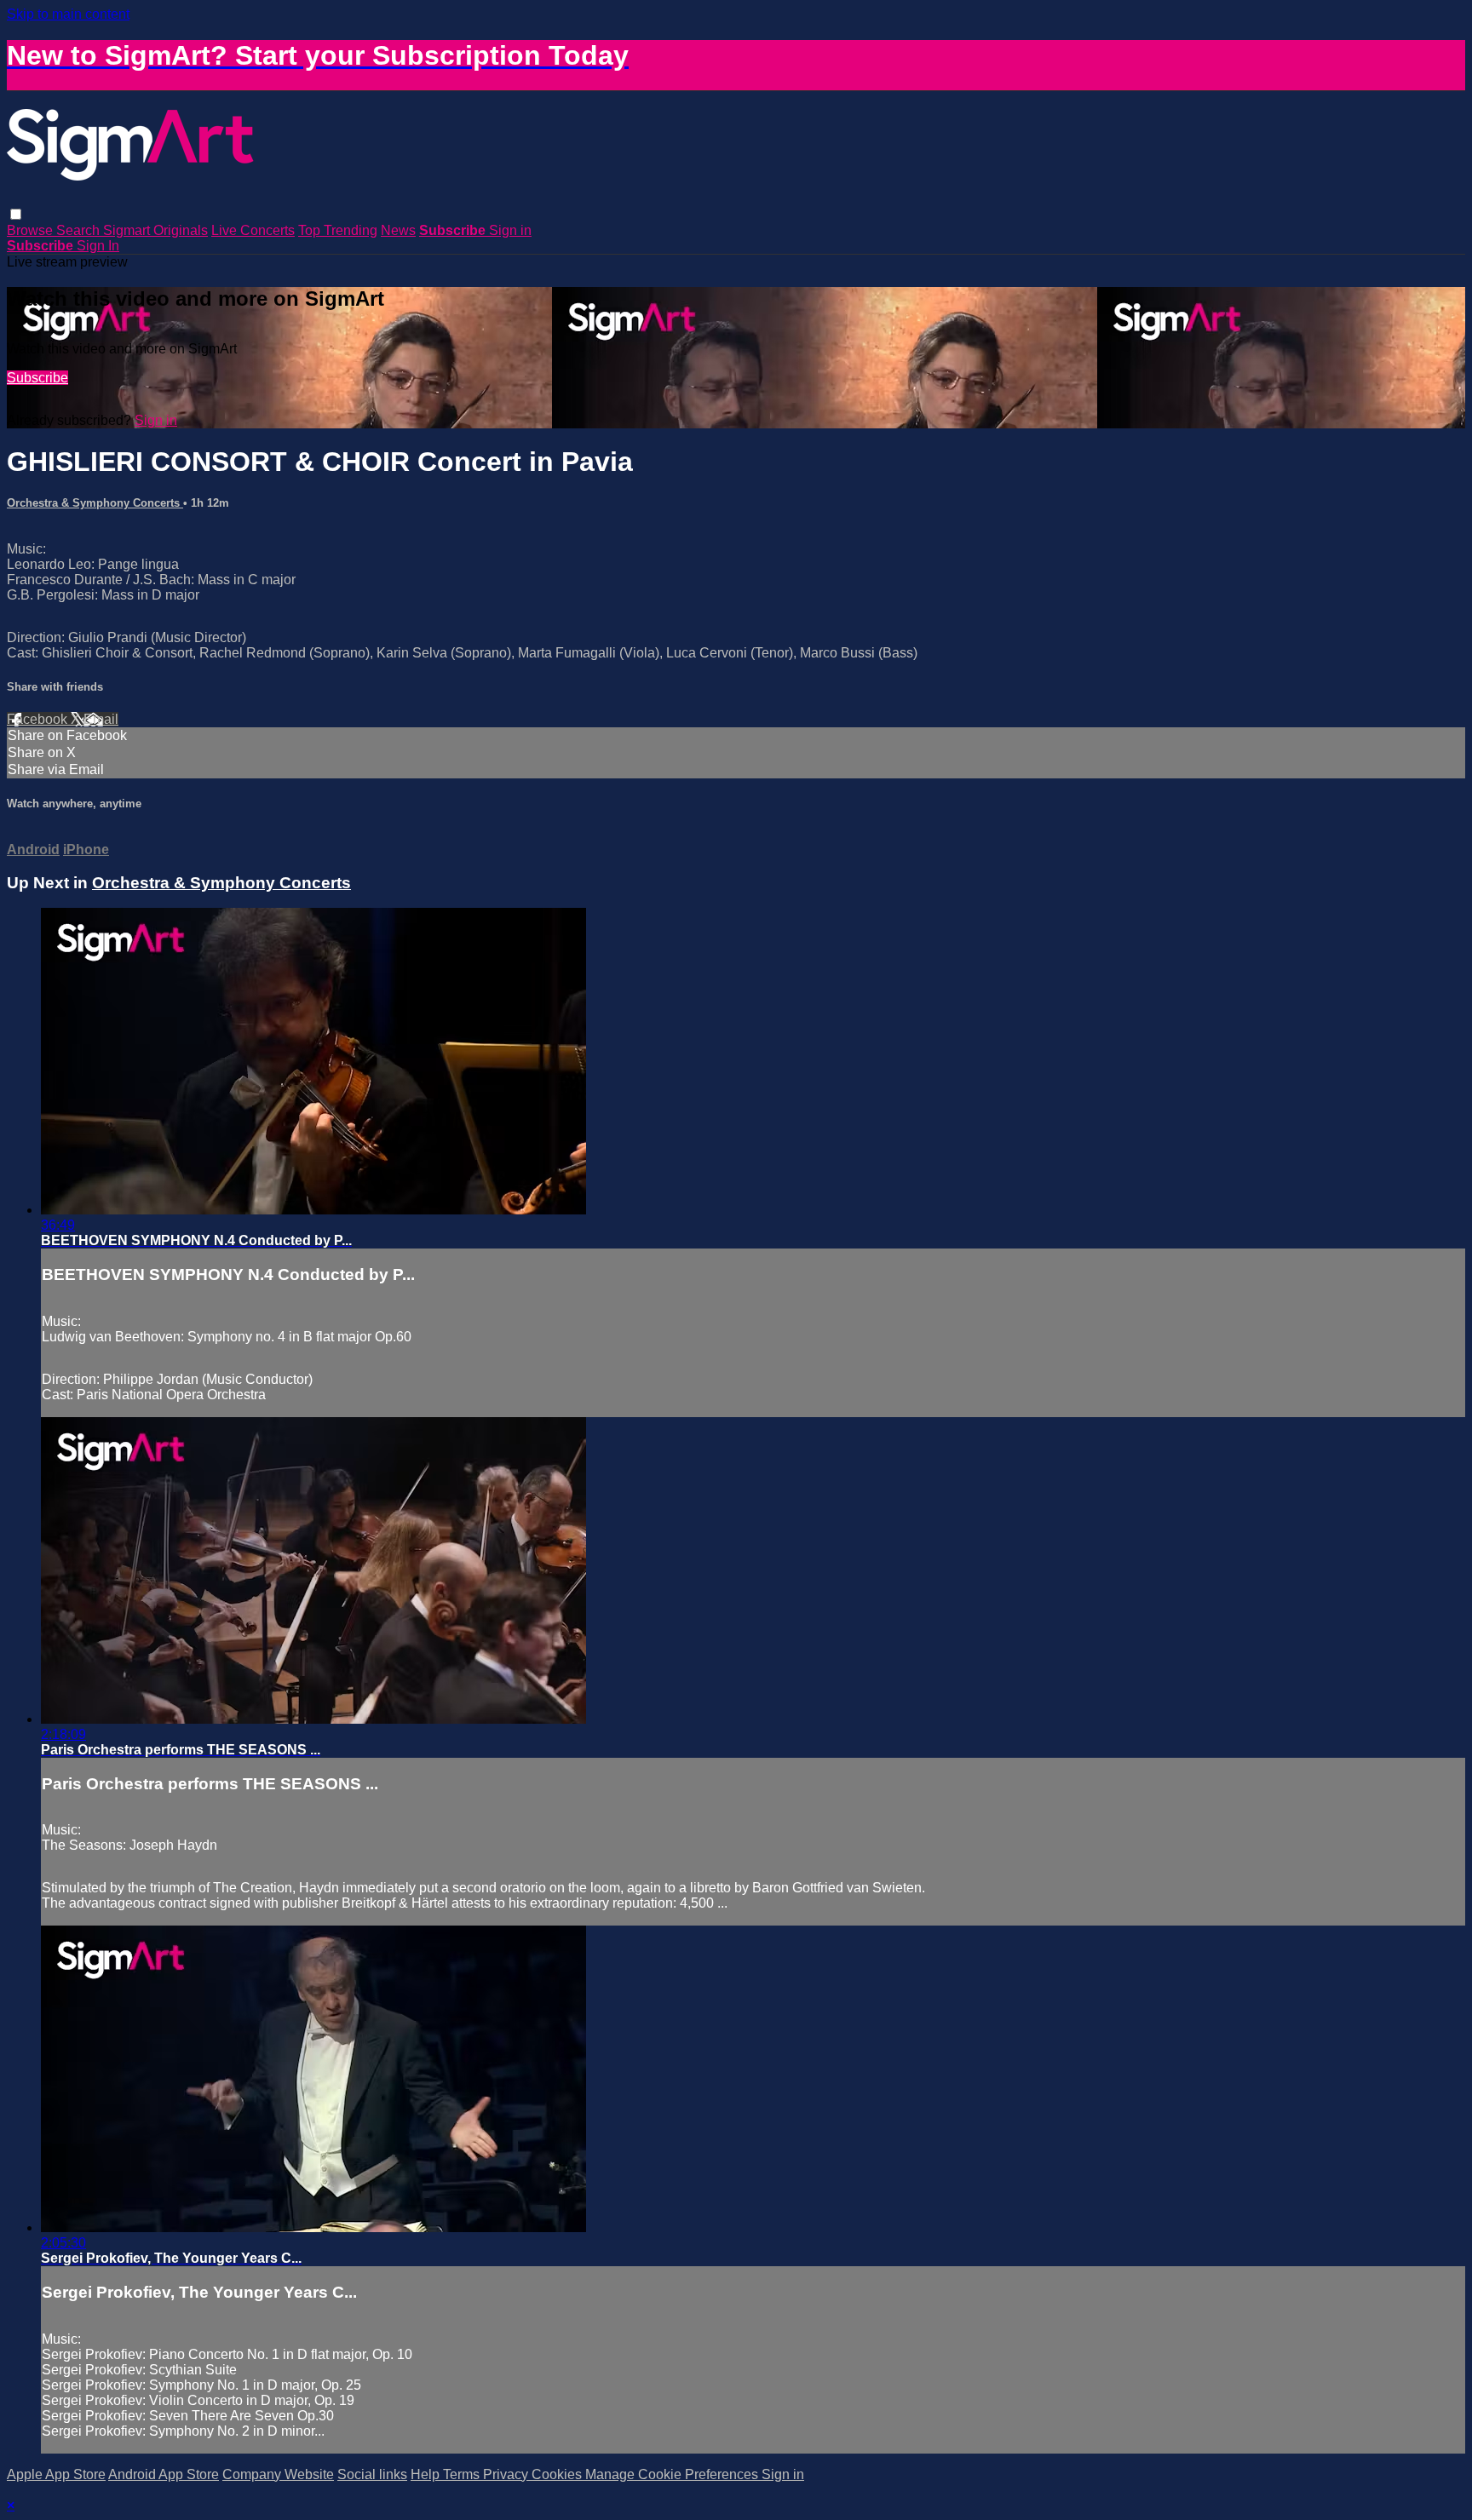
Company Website (278, 2474)
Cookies (558, 2474)
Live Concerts (253, 230)
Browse (32, 230)
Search (80, 230)
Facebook (39, 719)
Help (427, 2474)
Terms (463, 2474)
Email (101, 719)
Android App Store (164, 2474)
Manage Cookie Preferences (673, 2474)
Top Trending (338, 230)
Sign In (98, 246)
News (398, 230)
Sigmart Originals (155, 230)
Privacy (507, 2474)
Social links (372, 2474)
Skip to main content (68, 14)
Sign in (510, 230)
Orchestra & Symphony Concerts (95, 503)
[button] (16, 214)
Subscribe (37, 378)
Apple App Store (56, 2474)
